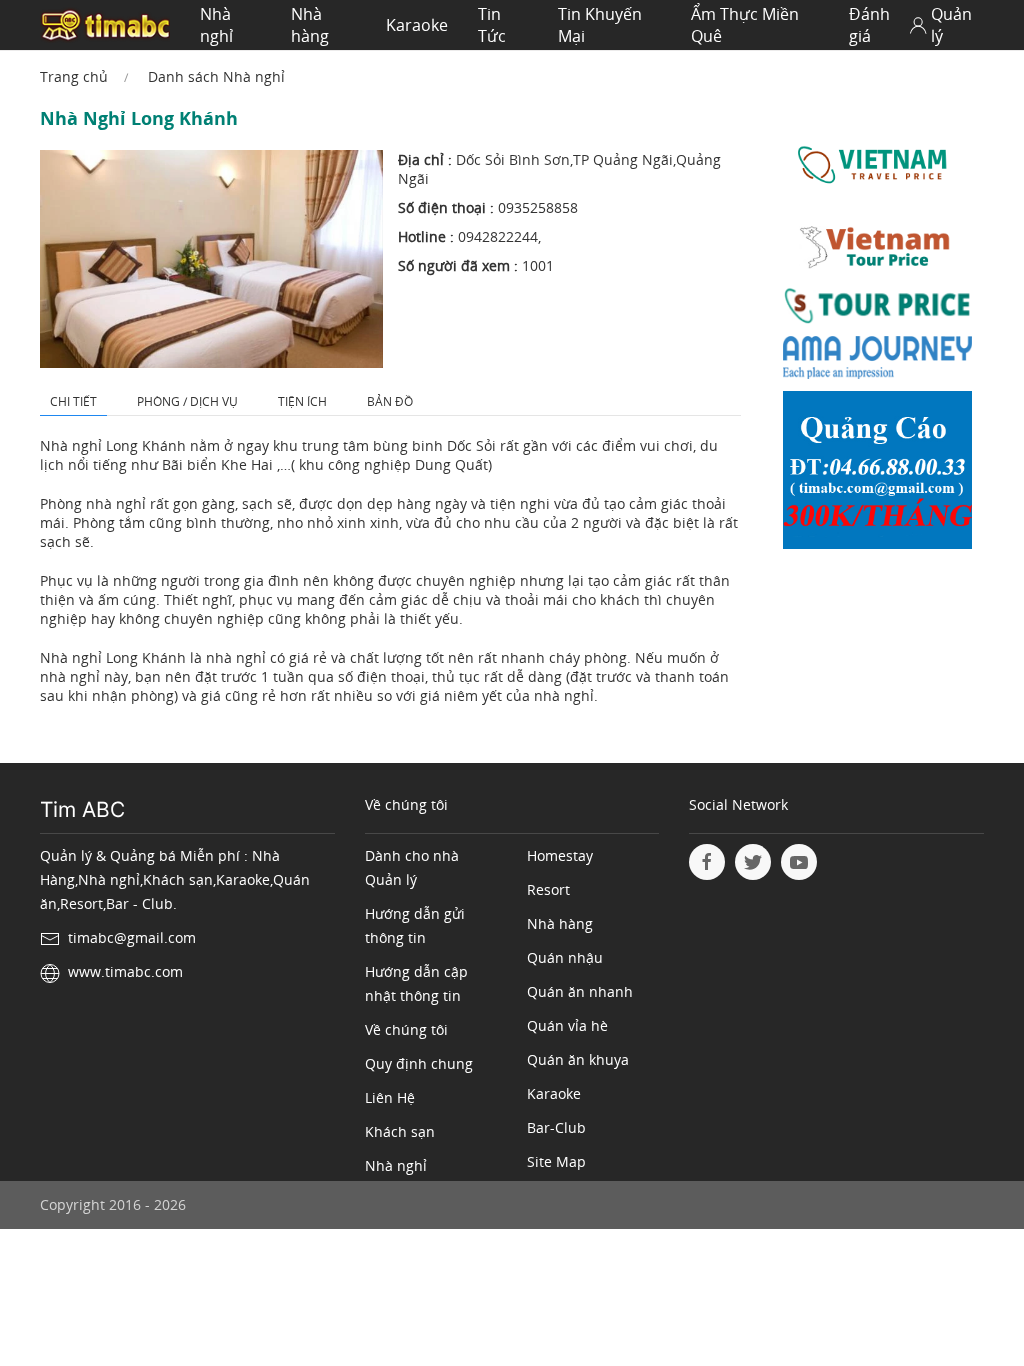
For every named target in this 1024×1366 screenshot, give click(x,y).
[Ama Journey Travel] (878, 361)
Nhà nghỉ (216, 25)
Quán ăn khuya (578, 1059)
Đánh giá (869, 25)
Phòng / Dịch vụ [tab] (187, 401)
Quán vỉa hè (567, 1025)
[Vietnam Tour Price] (878, 250)
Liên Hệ (390, 1097)
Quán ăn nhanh (580, 991)
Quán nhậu (565, 957)
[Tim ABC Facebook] (707, 862)
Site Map (556, 1161)
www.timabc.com (125, 971)
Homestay (560, 855)
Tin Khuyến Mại (600, 25)
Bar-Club (556, 1127)
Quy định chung (419, 1063)
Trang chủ (74, 76)
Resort (548, 889)
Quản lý (951, 25)
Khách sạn (400, 1131)
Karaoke (417, 25)
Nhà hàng (310, 25)
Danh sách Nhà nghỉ (216, 76)
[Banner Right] (878, 474)
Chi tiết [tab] (73, 401)
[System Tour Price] (878, 309)
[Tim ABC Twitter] (753, 862)
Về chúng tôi (406, 1029)
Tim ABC (82, 809)
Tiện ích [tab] (302, 401)
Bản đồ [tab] (390, 401)
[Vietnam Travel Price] (878, 165)
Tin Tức (492, 25)
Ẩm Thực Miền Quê (745, 25)
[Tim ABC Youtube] (799, 862)
